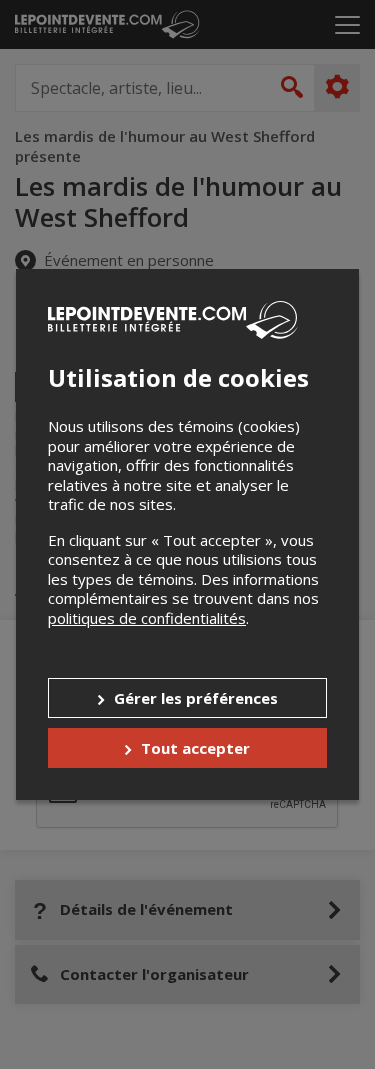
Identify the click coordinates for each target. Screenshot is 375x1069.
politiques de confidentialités (147, 618)
